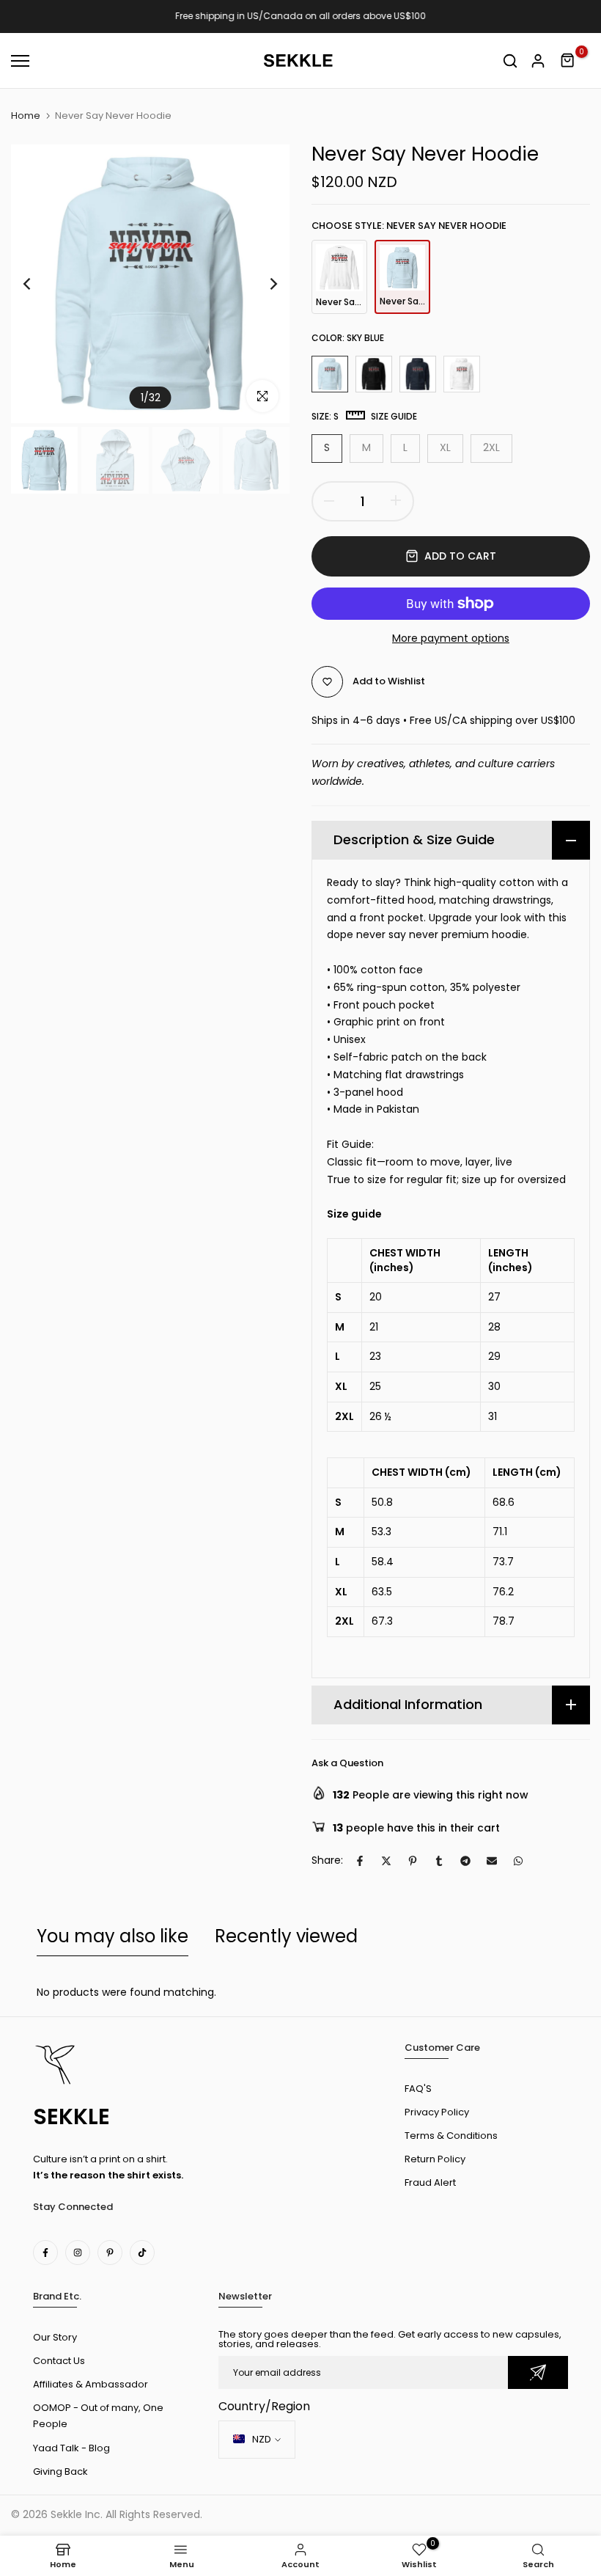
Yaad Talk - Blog (71, 2448)
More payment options (451, 638)
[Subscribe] (538, 2372)
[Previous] (38, 284)
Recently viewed (286, 1936)
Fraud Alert (430, 2182)
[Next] (262, 284)
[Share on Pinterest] (413, 1861)
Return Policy (435, 2159)
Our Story (55, 2337)
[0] (568, 61)
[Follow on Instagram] (78, 2253)
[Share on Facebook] (360, 1861)
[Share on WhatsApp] (518, 1861)
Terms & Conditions (451, 2136)
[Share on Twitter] (386, 1861)
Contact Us (59, 2361)
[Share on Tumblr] (439, 1861)
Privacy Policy (437, 2112)
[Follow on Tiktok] (142, 2253)
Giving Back (60, 2471)
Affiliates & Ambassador (91, 2384)
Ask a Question (347, 1763)
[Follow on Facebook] (45, 2253)
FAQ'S (418, 2089)
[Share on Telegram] (465, 1861)
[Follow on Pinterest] (110, 2253)
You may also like (113, 1936)
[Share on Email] (492, 1861)
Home (26, 116)
